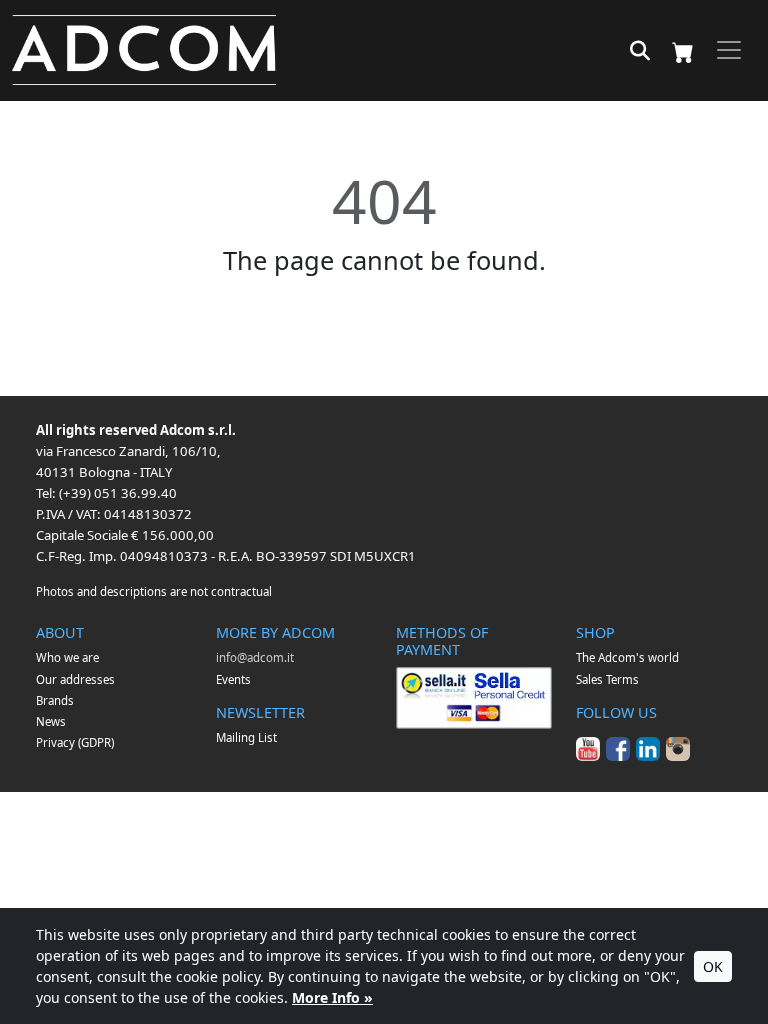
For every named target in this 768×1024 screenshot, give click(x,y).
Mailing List (246, 737)
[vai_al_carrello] (683, 50)
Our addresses (75, 679)
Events (233, 679)
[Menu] (729, 50)
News (51, 721)
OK (713, 966)
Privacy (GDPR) (75, 742)
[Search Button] (640, 52)
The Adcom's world (627, 657)
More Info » (332, 997)
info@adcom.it (255, 657)
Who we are (67, 657)
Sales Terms (607, 679)
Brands (55, 700)
